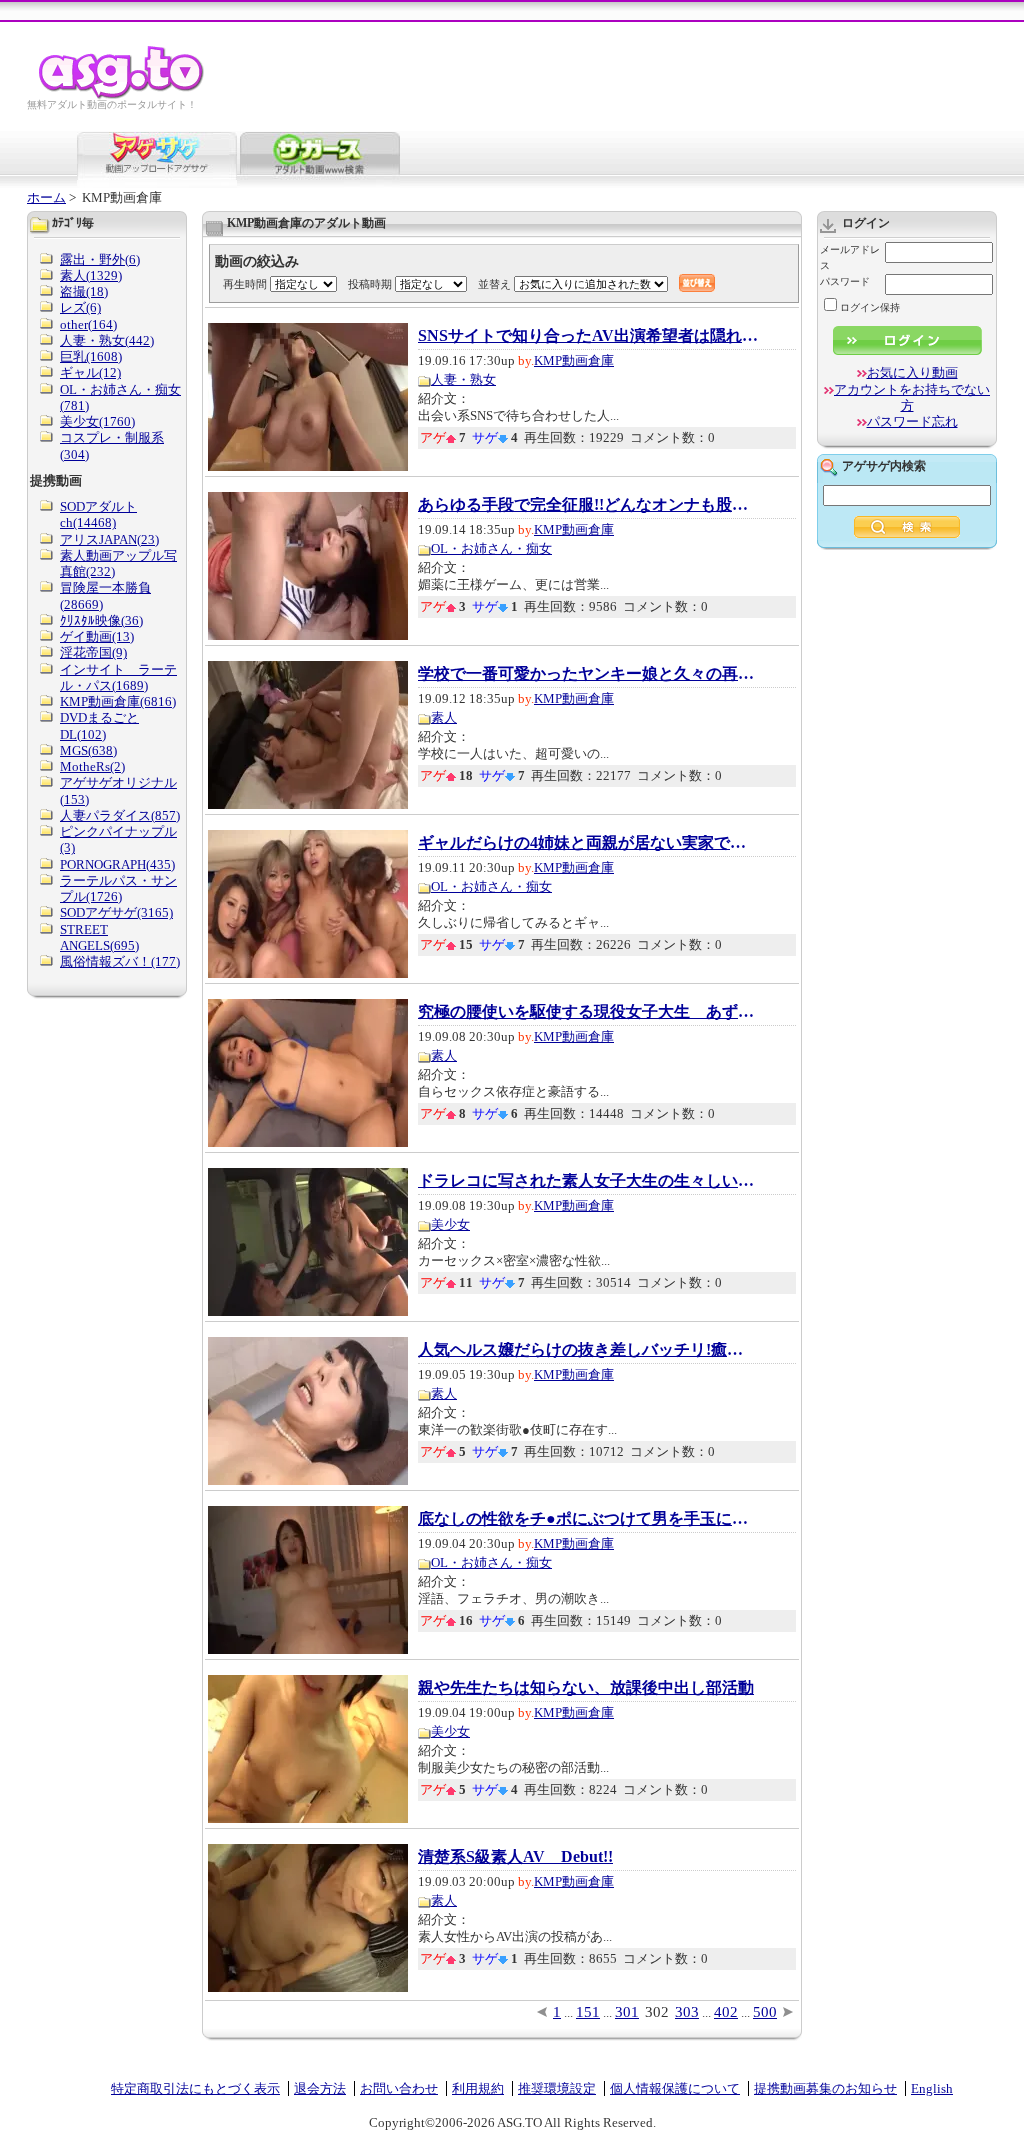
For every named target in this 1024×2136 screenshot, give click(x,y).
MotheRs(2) (92, 766)
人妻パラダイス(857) (120, 815)
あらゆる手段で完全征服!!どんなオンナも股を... (588, 505)
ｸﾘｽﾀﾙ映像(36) (101, 620)
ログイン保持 (870, 307)
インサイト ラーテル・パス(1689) (118, 677)
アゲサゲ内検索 (884, 466)
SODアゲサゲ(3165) (116, 912)
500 (765, 2012)
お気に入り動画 (912, 372)
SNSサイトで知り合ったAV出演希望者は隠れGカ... (588, 336)
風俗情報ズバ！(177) (120, 961)
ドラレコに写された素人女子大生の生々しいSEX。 (588, 1181)
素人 (444, 717)
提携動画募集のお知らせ (825, 2088)
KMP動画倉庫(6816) (118, 701)
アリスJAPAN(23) (109, 539)
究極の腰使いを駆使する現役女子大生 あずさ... (588, 1012)
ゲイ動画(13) (97, 636)
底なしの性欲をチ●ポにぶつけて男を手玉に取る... (588, 1519)
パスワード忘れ (912, 421)
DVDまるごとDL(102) (99, 725)
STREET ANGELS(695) (99, 937)
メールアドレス (850, 257)
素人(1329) (91, 275)
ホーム (46, 197)
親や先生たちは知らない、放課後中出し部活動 (586, 1688)
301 (627, 2012)
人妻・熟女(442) (107, 340)
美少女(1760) (97, 421)
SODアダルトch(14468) (98, 514)
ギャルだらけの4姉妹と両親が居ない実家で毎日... (588, 843)
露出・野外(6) (100, 259)
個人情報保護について (675, 2088)
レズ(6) (80, 307)
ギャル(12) (90, 372)
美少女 (450, 1224)
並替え (494, 284)
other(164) (88, 324)
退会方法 (320, 2088)
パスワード (845, 281)
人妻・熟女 (463, 379)
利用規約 (478, 2088)
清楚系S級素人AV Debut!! (515, 1857)
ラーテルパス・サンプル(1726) (118, 888)
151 (588, 2012)
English (932, 2088)
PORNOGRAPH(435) (117, 864)
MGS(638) (88, 750)
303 (687, 2012)
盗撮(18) (84, 291)
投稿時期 (370, 284)
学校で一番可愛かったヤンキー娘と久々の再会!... (588, 674)
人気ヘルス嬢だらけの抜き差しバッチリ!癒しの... (588, 1350)
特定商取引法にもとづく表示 (195, 2088)
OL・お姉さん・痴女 (491, 548)
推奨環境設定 (557, 2088)
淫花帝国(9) (93, 652)
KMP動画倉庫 (574, 360)
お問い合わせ (399, 2088)
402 (726, 2012)
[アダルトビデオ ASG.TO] (122, 95)
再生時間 (245, 284)
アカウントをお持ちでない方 (912, 397)
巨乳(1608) (91, 356)
